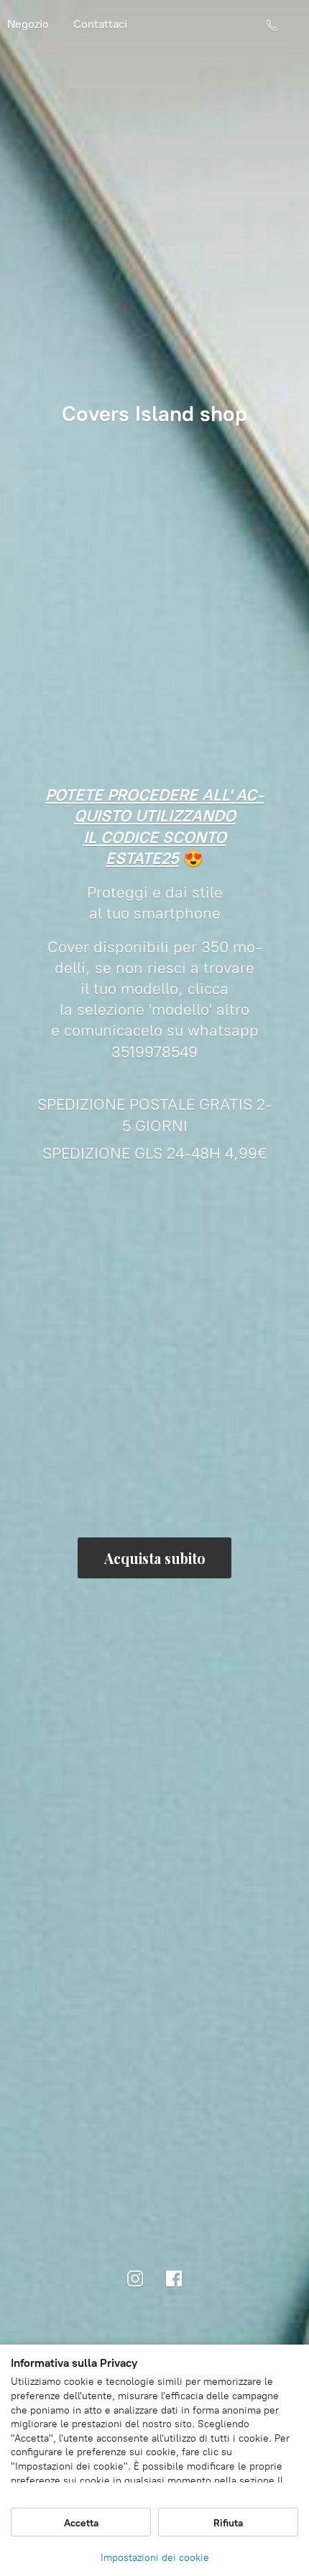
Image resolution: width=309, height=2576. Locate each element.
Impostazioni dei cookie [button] (155, 2558)
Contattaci (100, 24)
